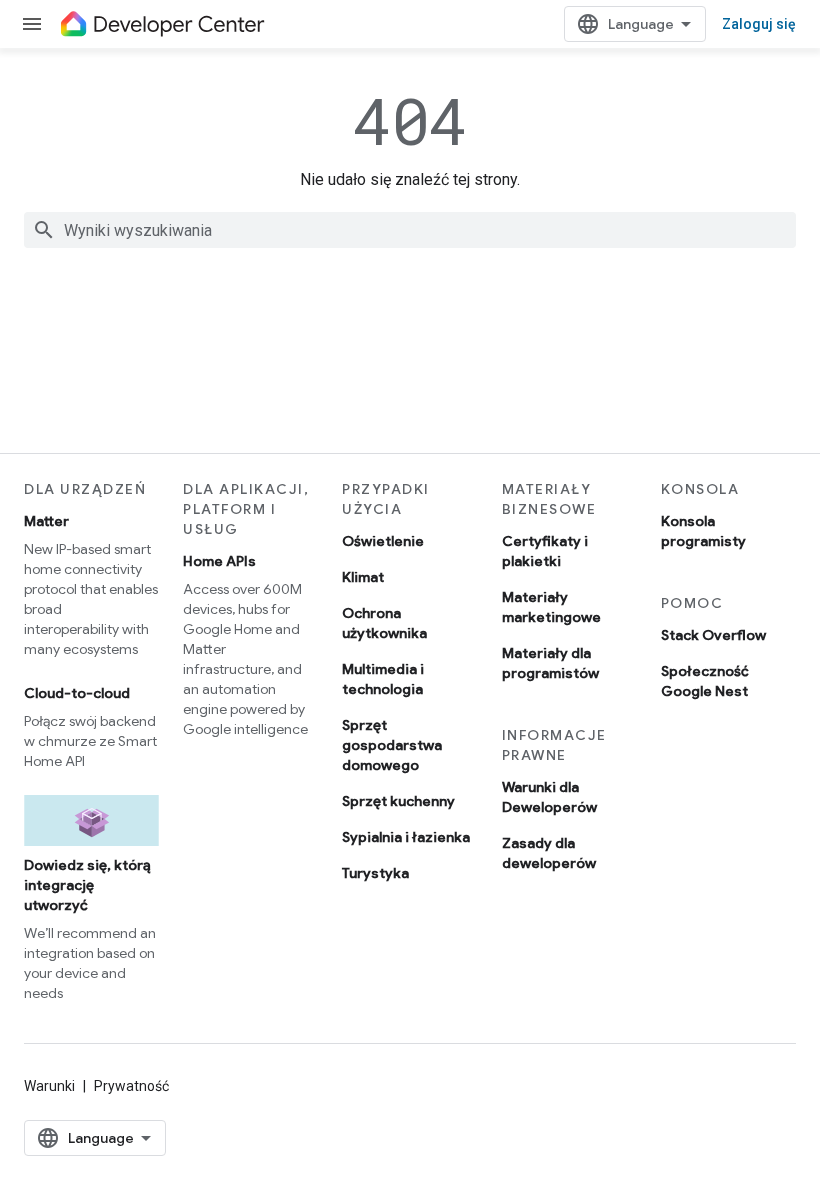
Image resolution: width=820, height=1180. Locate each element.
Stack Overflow (713, 635)
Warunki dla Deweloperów (549, 797)
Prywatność (131, 1086)
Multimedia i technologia (383, 679)
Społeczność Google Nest (705, 681)
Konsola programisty (703, 531)
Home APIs (219, 561)
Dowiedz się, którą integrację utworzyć (87, 885)
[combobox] (410, 230)
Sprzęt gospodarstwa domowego (392, 745)
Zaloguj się (759, 24)
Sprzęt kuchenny (398, 801)
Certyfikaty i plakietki (545, 551)
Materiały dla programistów (550, 663)
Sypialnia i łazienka (406, 837)
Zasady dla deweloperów (549, 853)
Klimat (363, 577)
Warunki (49, 1086)
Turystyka (375, 873)
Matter (46, 521)
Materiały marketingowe (551, 607)
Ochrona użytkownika (384, 623)
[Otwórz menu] (32, 24)
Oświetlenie (383, 541)
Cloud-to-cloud (77, 693)
